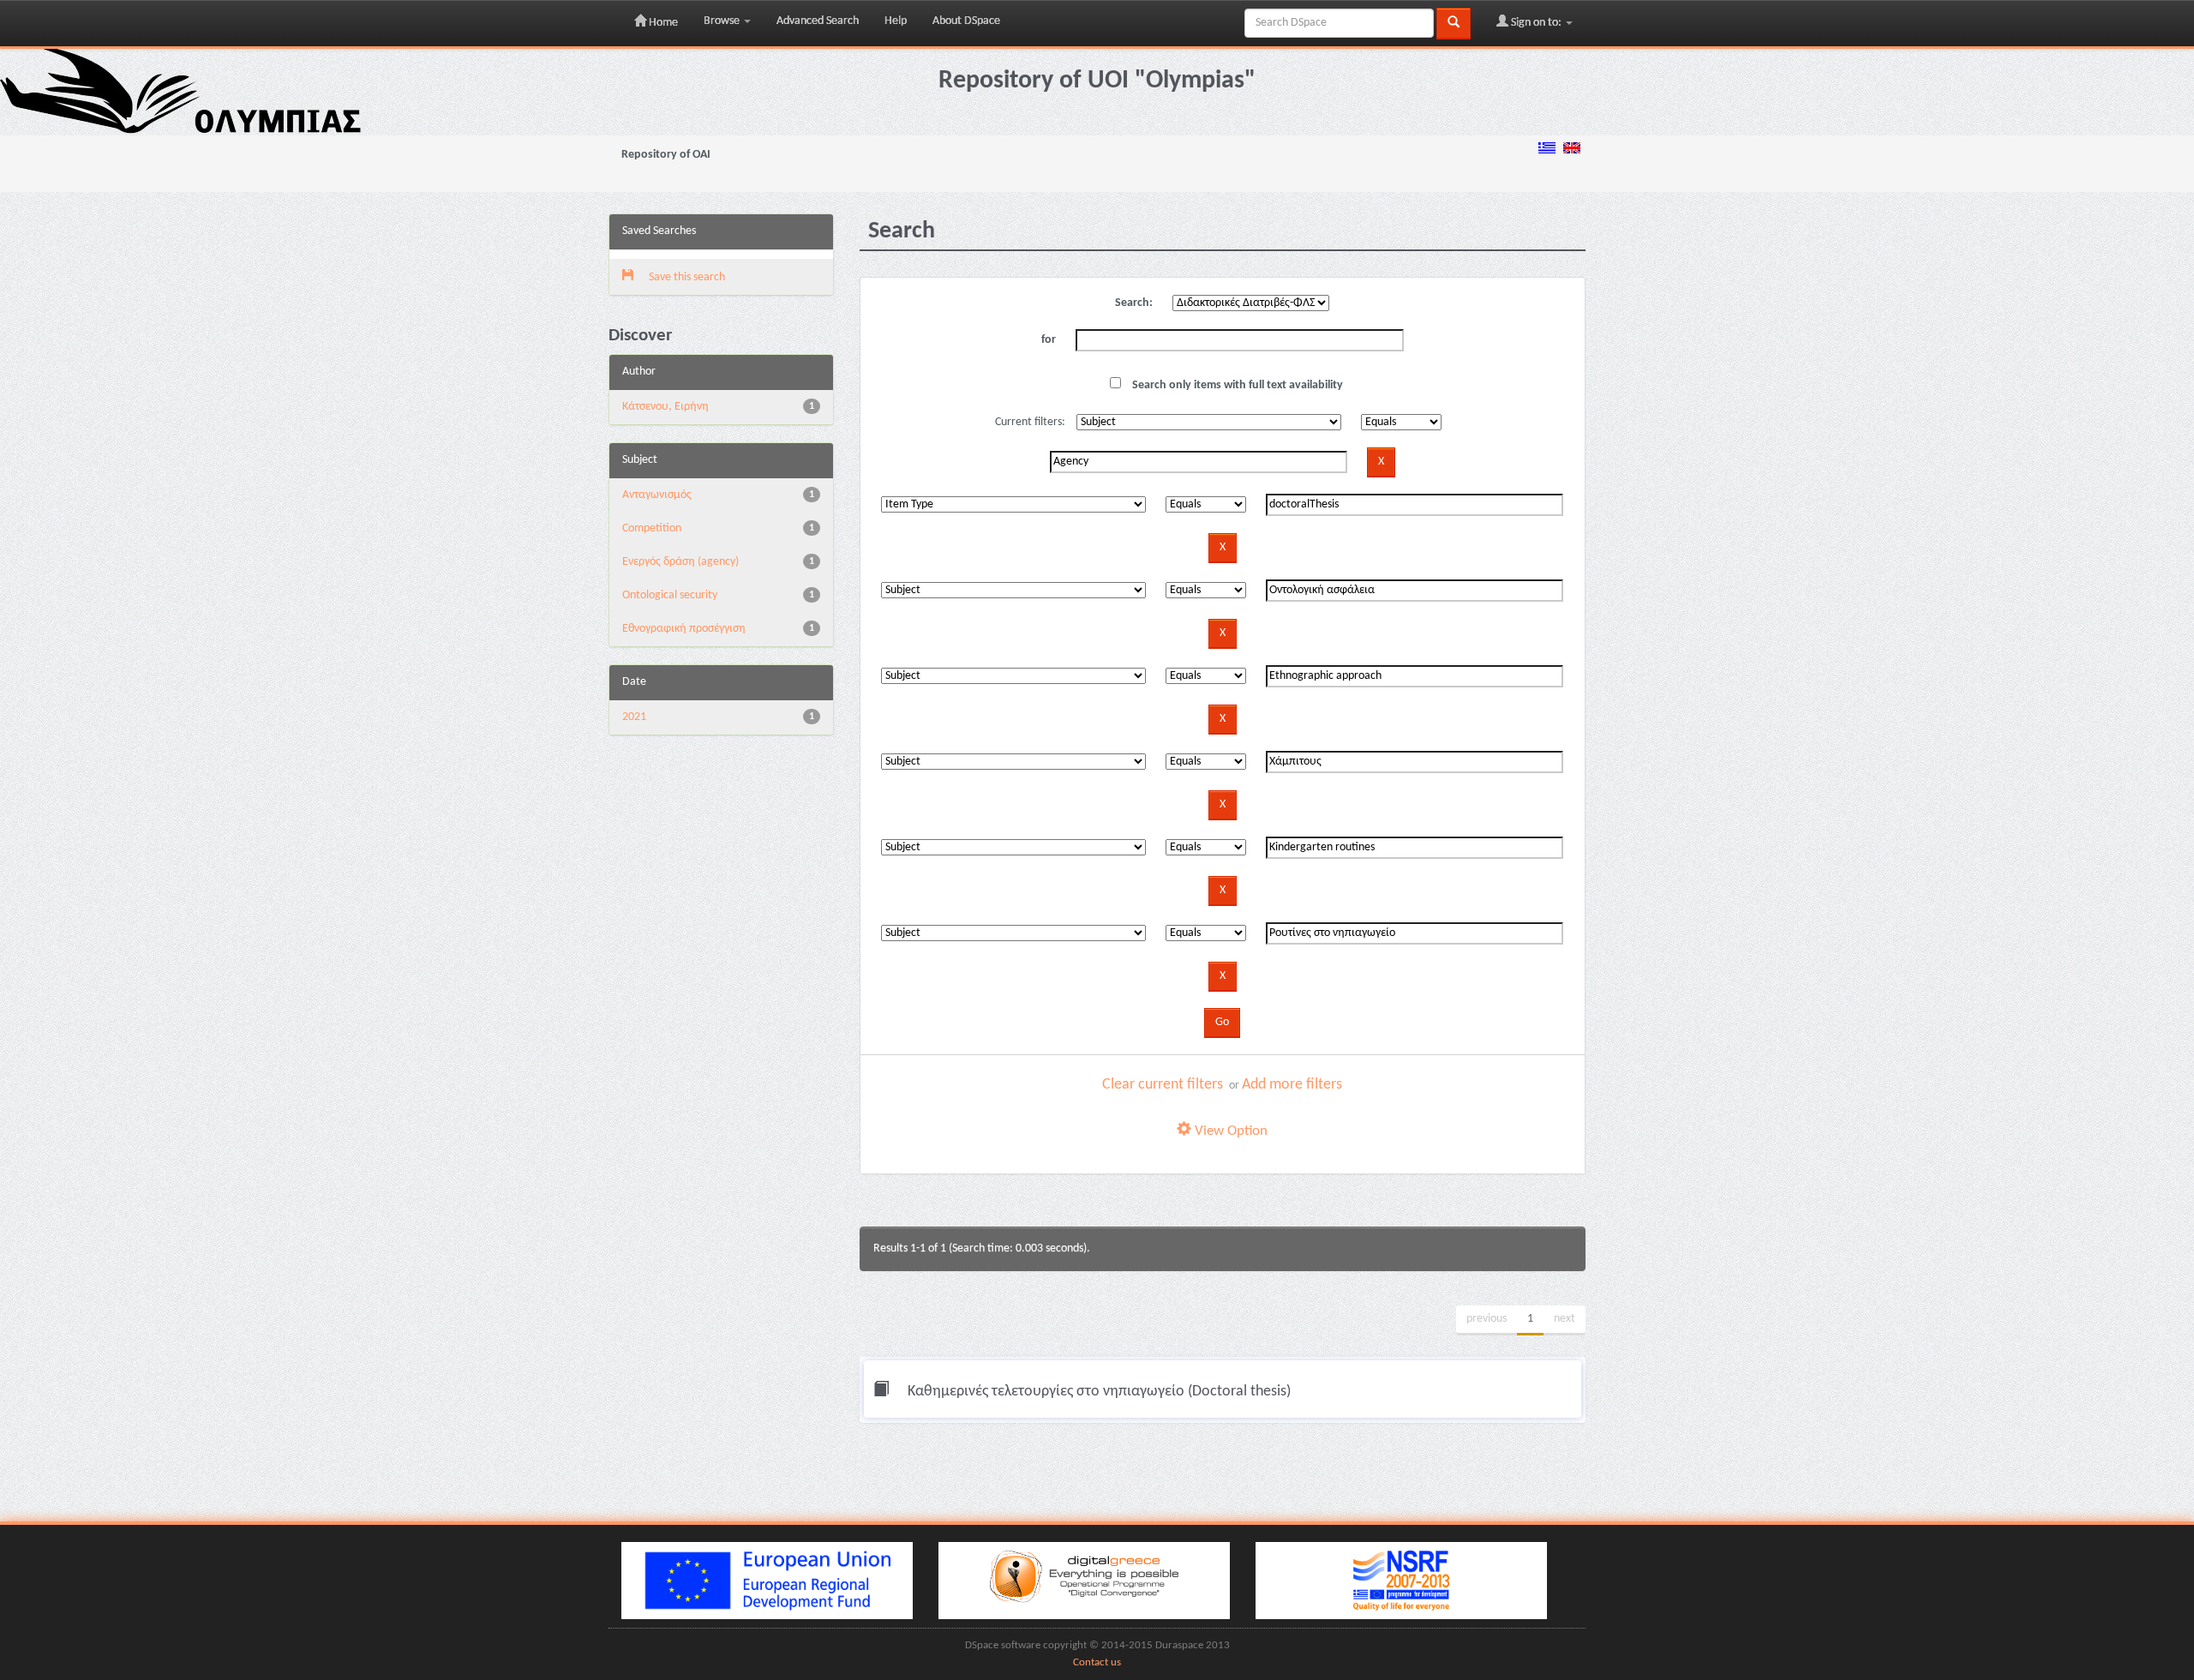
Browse (723, 21)
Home (662, 23)
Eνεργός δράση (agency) (680, 562)
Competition (652, 528)
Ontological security (670, 595)
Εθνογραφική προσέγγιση (684, 629)
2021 (634, 717)
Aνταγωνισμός (657, 495)
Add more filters (1292, 1085)
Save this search (686, 277)
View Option (1229, 1131)
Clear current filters (1163, 1085)
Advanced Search (818, 21)
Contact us (1097, 1663)
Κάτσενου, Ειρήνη (665, 407)
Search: (1134, 303)
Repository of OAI (666, 155)
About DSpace (966, 21)
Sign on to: (1536, 23)
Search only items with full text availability (1236, 385)
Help (896, 21)
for (1049, 340)
